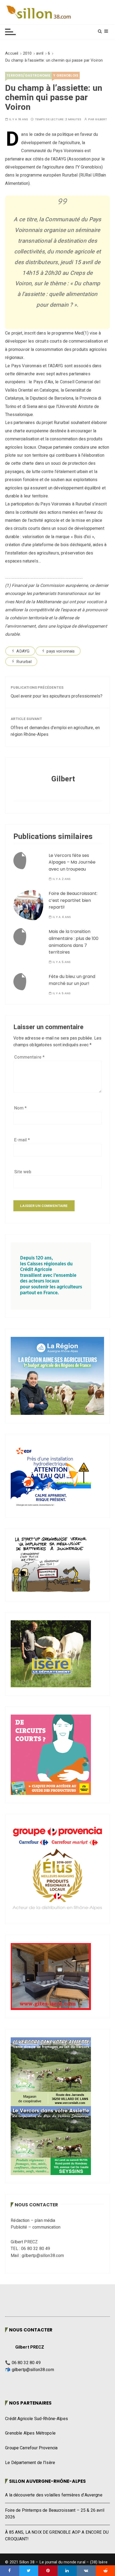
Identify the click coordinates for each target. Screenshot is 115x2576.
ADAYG (23, 651)
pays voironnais (61, 651)
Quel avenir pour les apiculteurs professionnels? (57, 696)
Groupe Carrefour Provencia (31, 2448)
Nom (20, 1108)
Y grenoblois (66, 75)
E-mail (22, 1140)
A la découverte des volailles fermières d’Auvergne (54, 2495)
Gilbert (101, 119)
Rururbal (24, 662)
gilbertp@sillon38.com (33, 2370)
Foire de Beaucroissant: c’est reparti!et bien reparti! (73, 900)
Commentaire (29, 1057)
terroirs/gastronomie (28, 75)
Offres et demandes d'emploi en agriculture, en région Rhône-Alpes (55, 731)
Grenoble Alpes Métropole (30, 2433)
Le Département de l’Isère (30, 2463)
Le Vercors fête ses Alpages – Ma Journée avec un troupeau (72, 862)
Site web (23, 1172)
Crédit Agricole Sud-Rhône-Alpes (37, 2419)
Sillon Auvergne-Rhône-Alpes (47, 2481)
